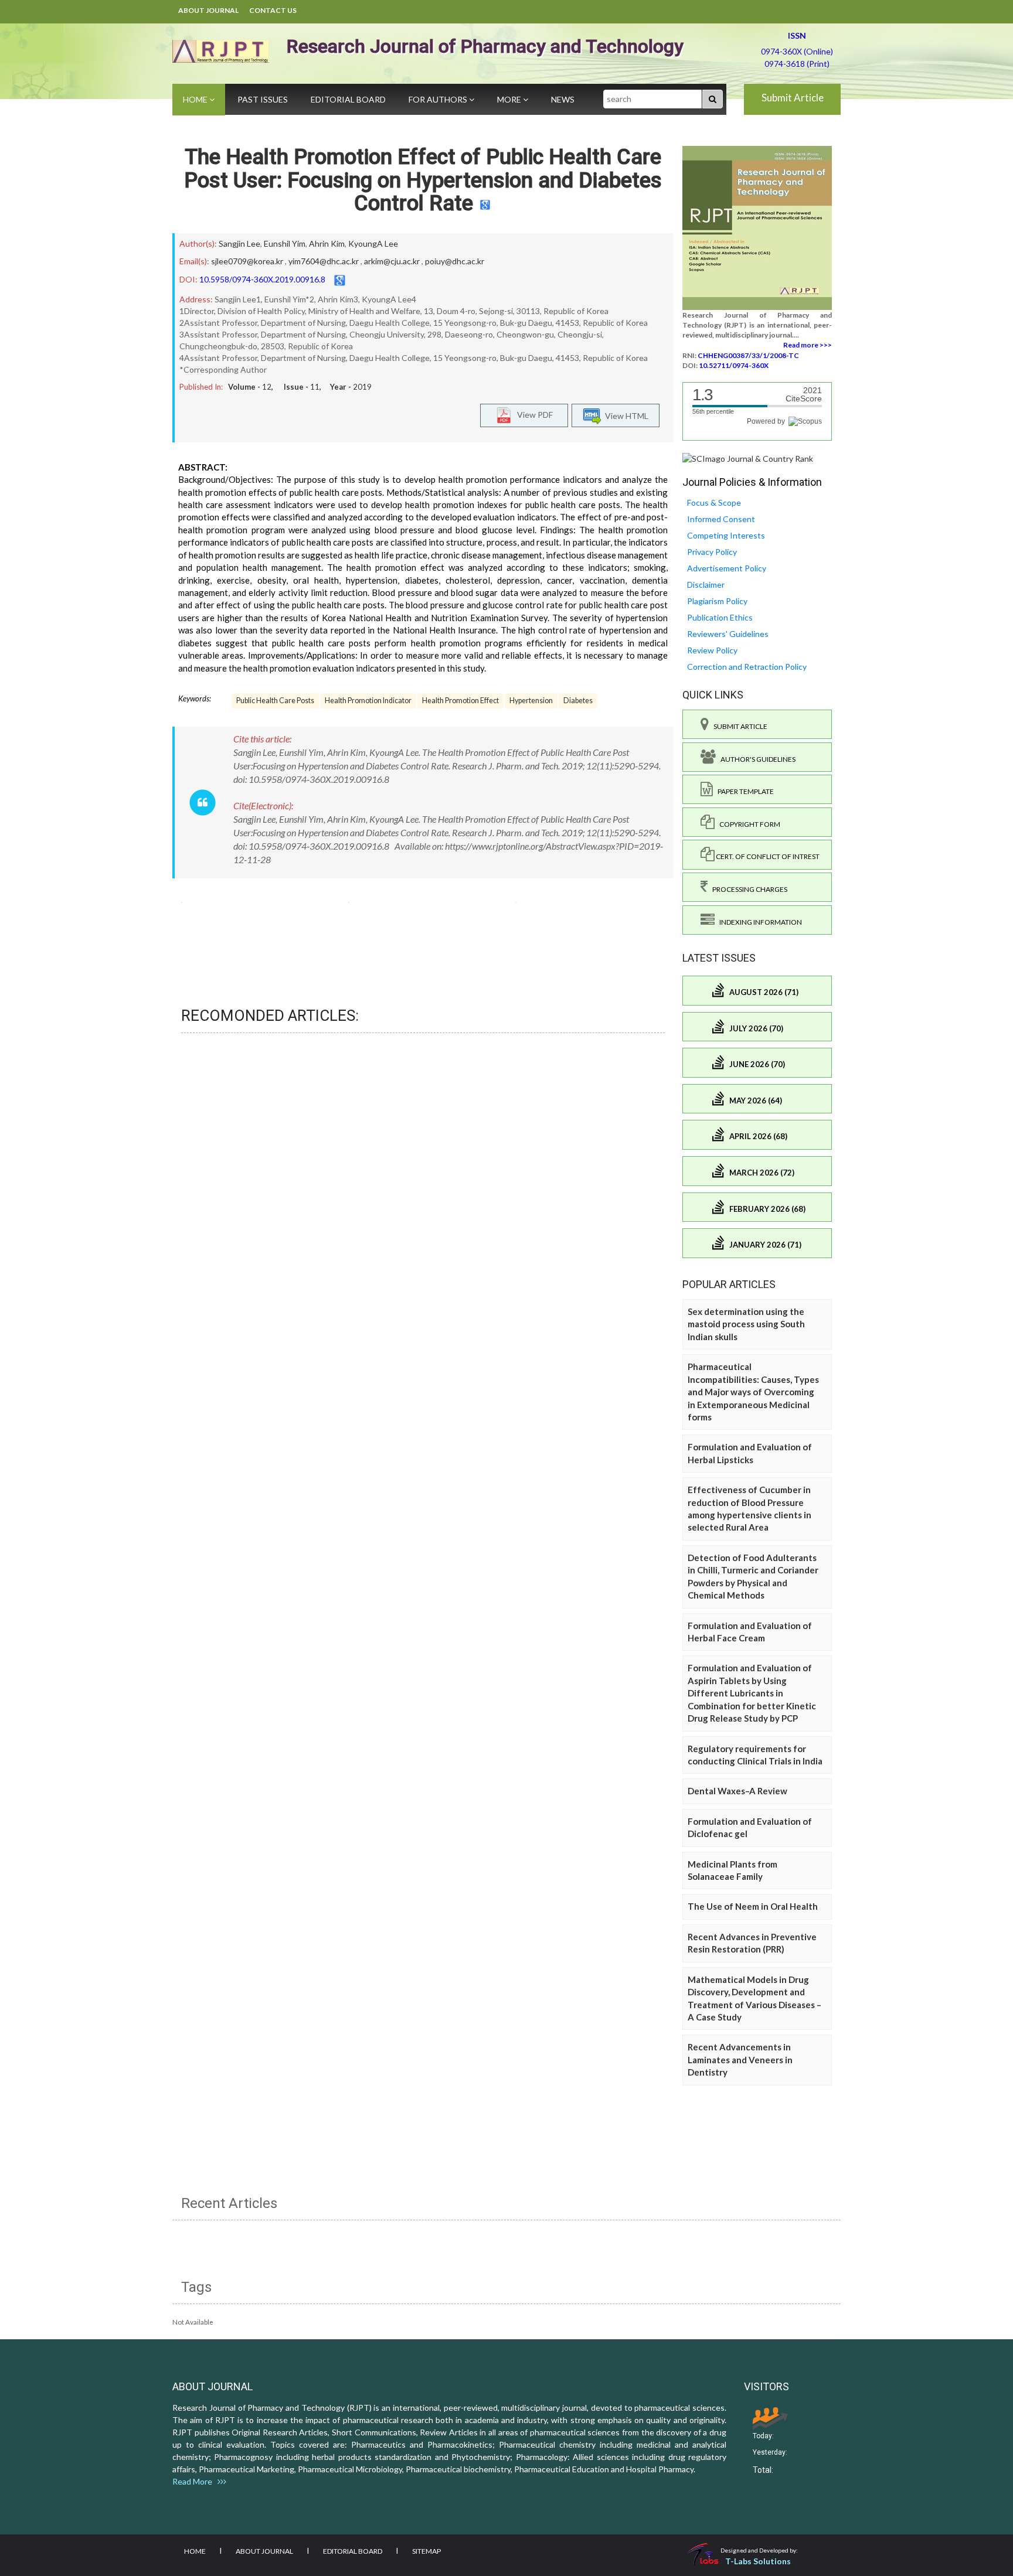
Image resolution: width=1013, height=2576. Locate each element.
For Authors (439, 99)
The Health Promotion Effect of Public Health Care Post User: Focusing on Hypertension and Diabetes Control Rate (423, 180)
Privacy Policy (712, 552)
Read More (195, 2481)
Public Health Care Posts (275, 701)
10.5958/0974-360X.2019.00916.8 (262, 279)
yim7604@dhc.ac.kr (324, 261)
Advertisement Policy (727, 568)
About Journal (208, 10)
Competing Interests (726, 535)
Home (196, 99)
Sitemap (426, 2551)
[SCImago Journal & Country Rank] (748, 458)
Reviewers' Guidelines (728, 634)
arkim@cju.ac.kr (392, 261)
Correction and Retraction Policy (747, 667)
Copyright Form (747, 824)
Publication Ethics (720, 617)
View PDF (532, 415)
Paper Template (743, 791)
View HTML (625, 416)
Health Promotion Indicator (368, 701)
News (563, 99)
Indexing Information (758, 922)
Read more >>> (808, 345)
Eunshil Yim (285, 243)
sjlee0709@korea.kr (247, 261)
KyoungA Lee (373, 243)
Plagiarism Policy (717, 601)
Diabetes (578, 701)
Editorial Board (348, 99)
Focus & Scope (714, 502)
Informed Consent (721, 519)
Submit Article (793, 98)
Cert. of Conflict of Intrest (767, 856)
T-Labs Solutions (758, 2561)
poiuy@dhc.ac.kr (455, 261)
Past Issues (263, 99)
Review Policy (712, 650)
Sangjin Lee (239, 243)
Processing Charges (747, 889)
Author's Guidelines (756, 759)
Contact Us (273, 10)
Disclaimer (706, 585)
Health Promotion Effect (460, 701)
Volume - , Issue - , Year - (300, 387)
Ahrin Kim (327, 243)
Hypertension (531, 701)
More (510, 99)
